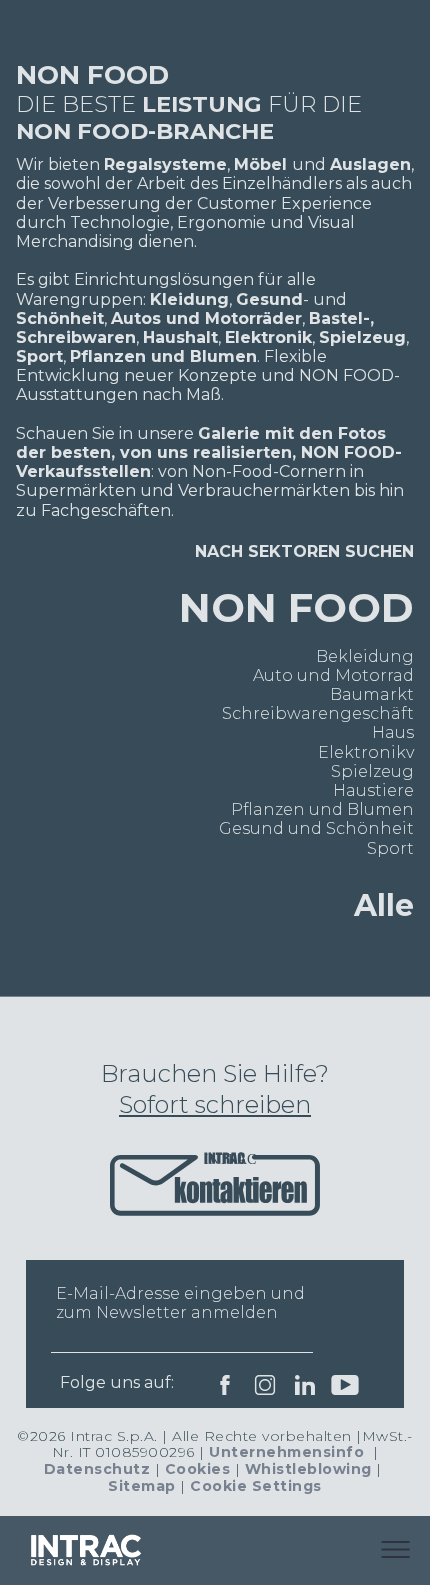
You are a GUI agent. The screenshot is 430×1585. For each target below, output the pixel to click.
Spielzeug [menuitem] (372, 771)
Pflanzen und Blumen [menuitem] (322, 809)
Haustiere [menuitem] (373, 790)
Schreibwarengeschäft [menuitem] (318, 713)
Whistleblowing (308, 1469)
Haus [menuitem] (393, 732)
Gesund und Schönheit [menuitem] (316, 828)
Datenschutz (97, 1469)
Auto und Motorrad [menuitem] (333, 675)
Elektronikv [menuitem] (366, 752)
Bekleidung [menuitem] (365, 656)
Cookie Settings (256, 1486)
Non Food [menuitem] (296, 607)
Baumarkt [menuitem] (372, 694)
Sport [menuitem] (390, 848)
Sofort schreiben (215, 1104)
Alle (384, 905)
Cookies (198, 1469)
